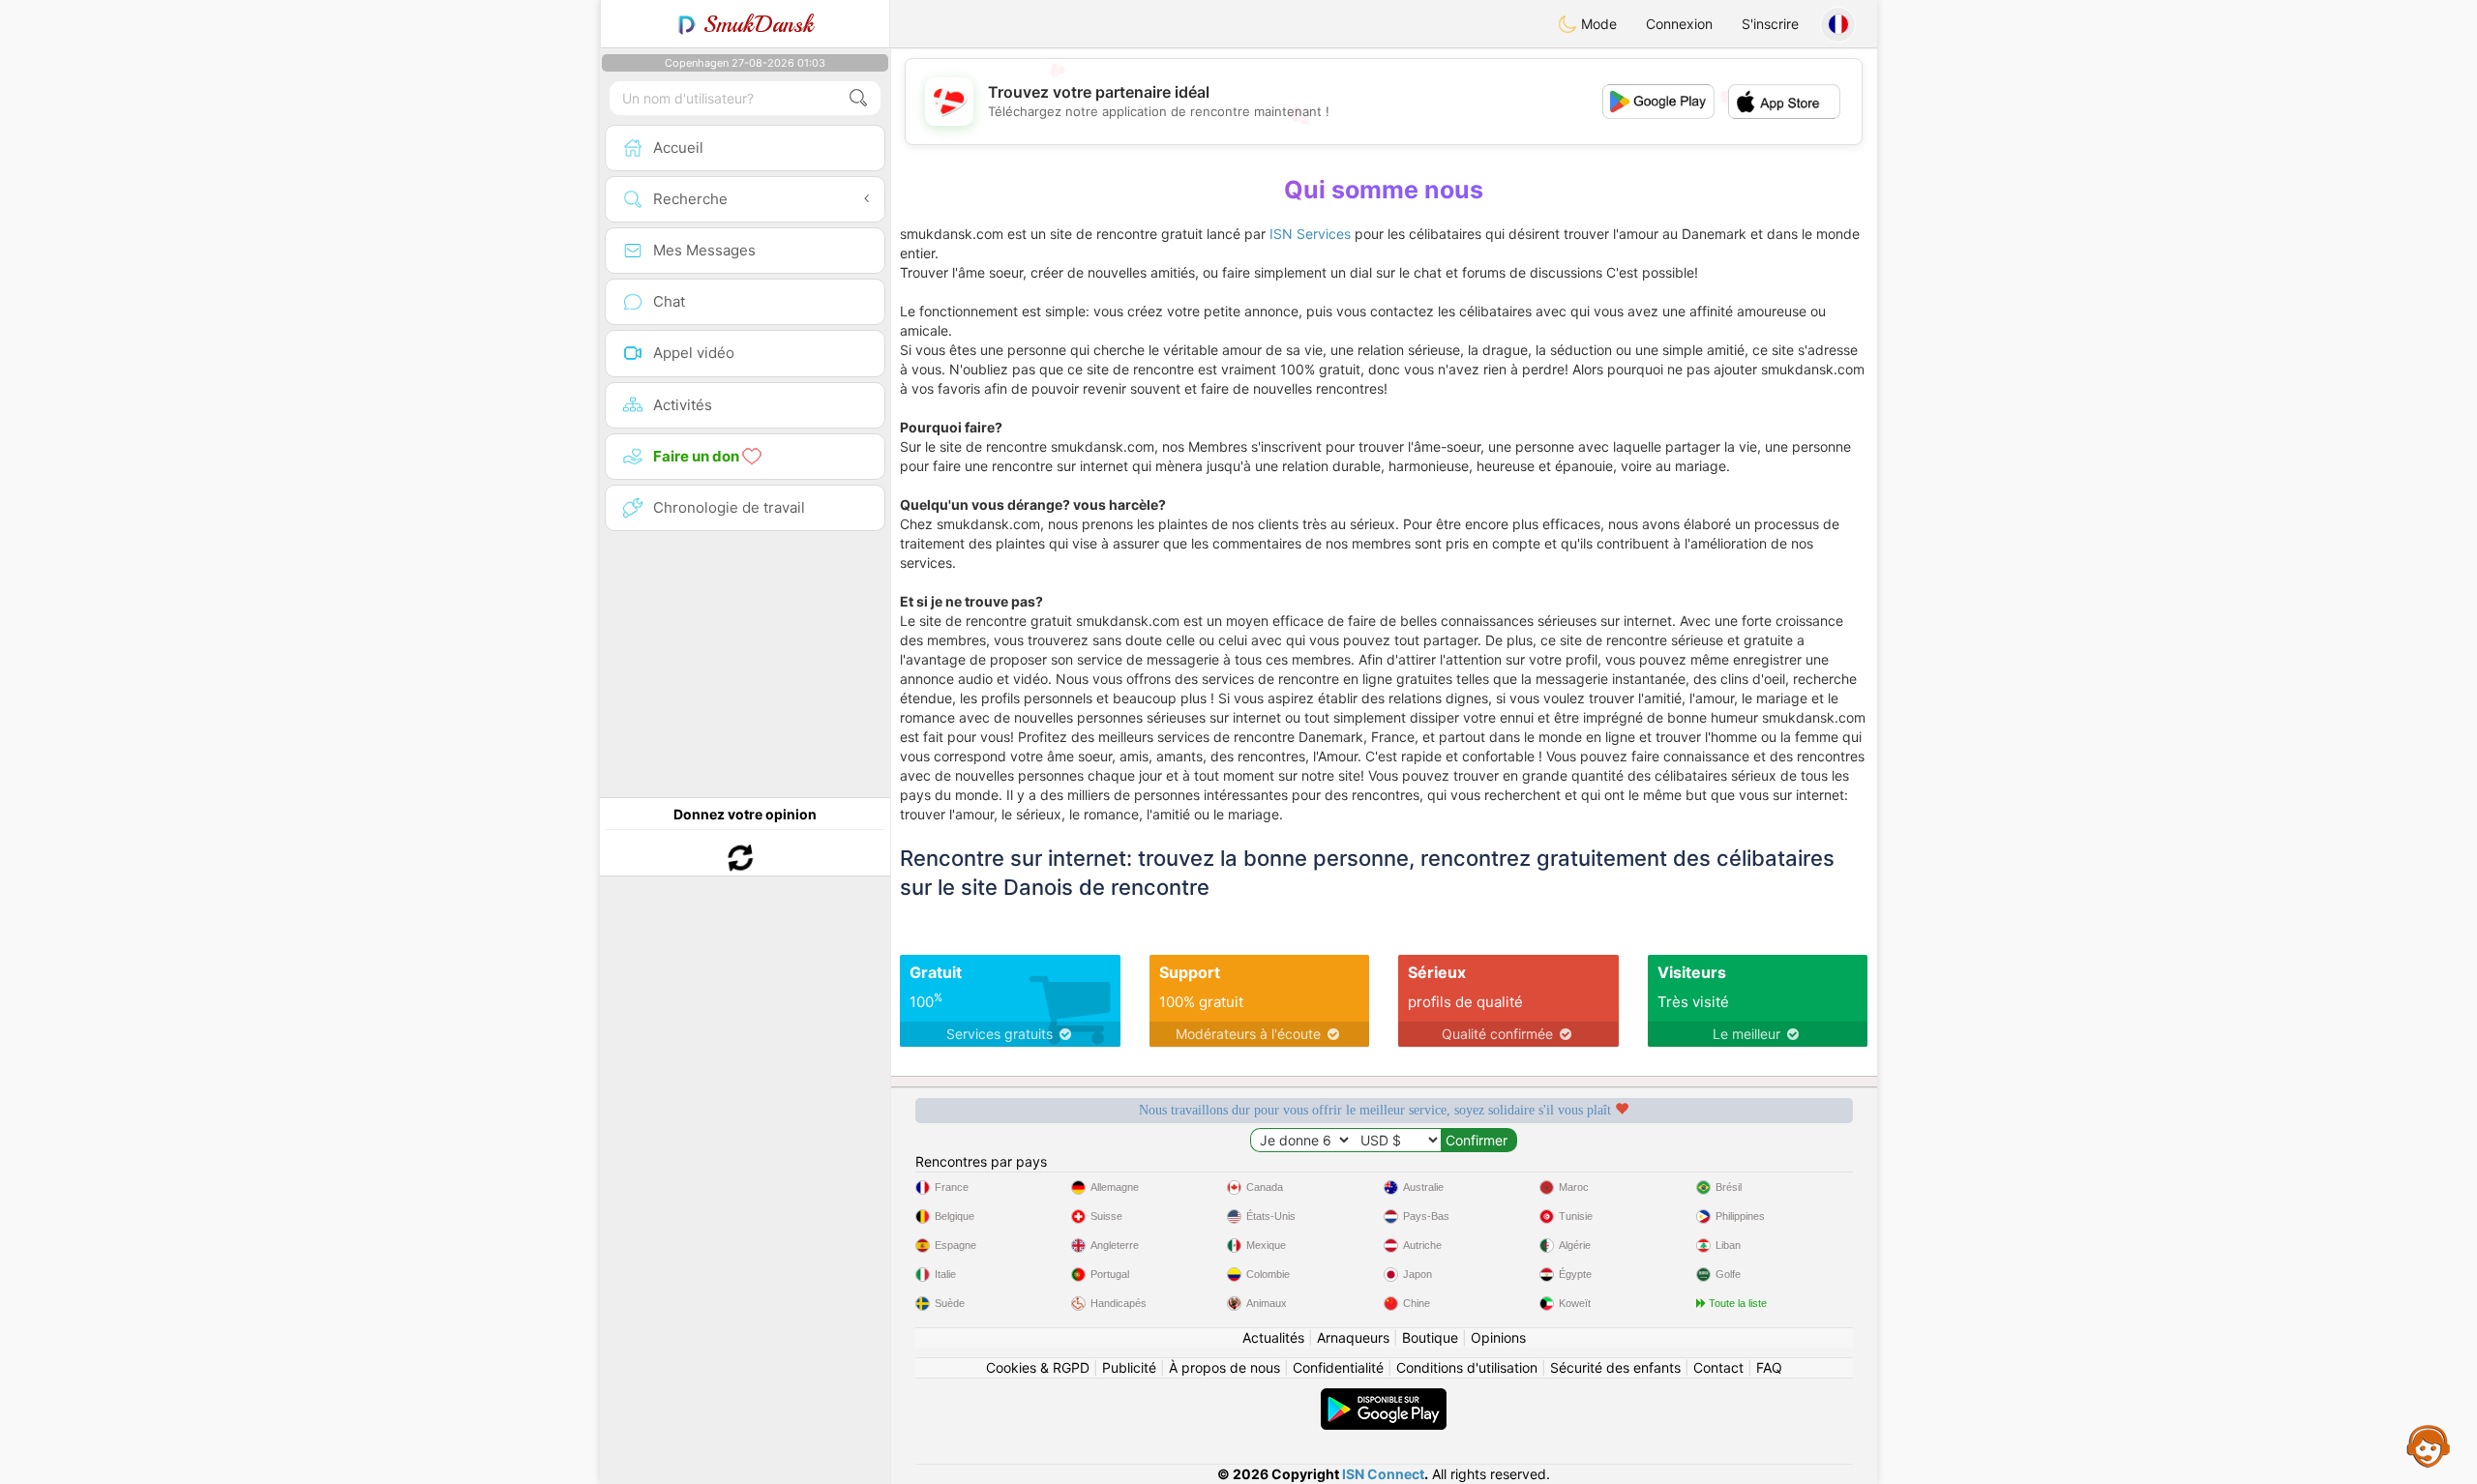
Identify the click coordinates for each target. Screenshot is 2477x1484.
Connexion (1679, 24)
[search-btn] (858, 98)
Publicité (1129, 1367)
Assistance (2429, 1445)
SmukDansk (755, 24)
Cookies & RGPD (1038, 1367)
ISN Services (1310, 234)
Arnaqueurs (1353, 1337)
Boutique (1430, 1337)
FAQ (1769, 1367)
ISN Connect (1383, 1474)
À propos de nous (1224, 1367)
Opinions (1498, 1337)
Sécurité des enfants (1615, 1367)
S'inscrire (1770, 24)
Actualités (1273, 1337)
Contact (1718, 1367)
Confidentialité (1338, 1367)
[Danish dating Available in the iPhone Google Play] (1384, 1397)
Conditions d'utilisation (1467, 1367)
